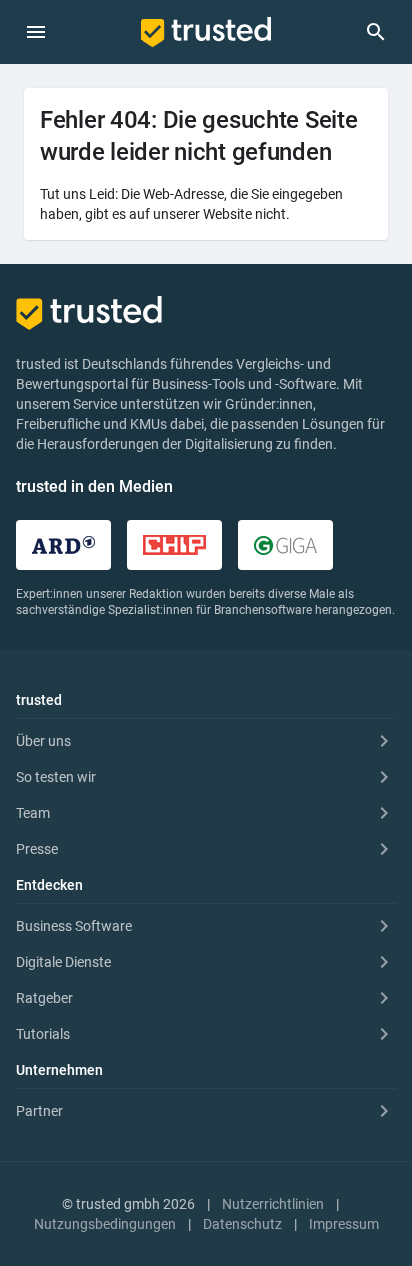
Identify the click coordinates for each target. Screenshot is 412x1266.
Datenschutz (242, 1224)
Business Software (74, 926)
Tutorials (43, 1034)
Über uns (43, 741)
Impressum (344, 1224)
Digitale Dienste (63, 962)
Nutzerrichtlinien (273, 1204)
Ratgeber (44, 998)
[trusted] (206, 32)
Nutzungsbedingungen (105, 1224)
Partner (39, 1111)
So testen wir (56, 777)
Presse (37, 849)
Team (33, 813)
